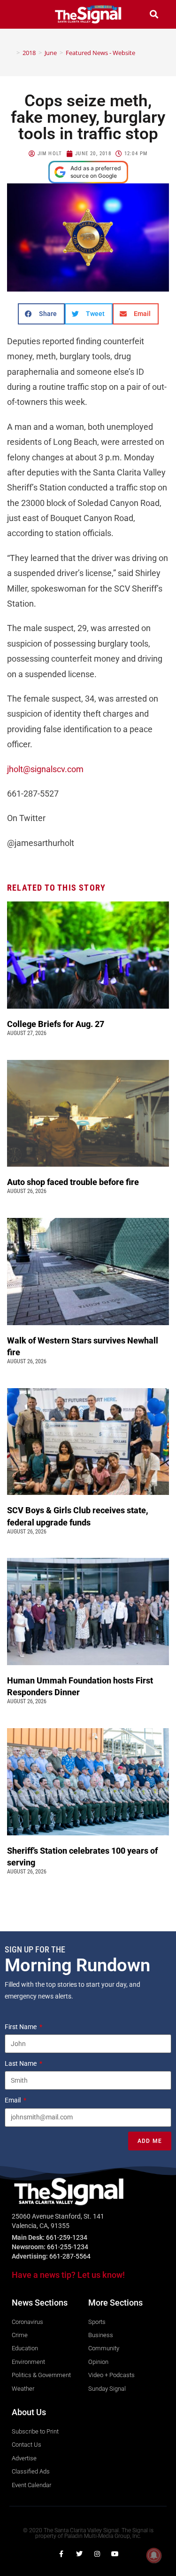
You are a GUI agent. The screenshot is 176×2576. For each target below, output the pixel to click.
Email (13, 2100)
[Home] (11, 53)
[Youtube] (115, 2554)
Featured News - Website (100, 53)
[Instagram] (97, 2554)
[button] (22, 14)
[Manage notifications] (154, 2555)
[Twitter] (79, 2554)
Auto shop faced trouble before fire (74, 1182)
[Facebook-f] (61, 2554)
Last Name (21, 2063)
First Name (21, 2027)
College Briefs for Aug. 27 (56, 1024)
